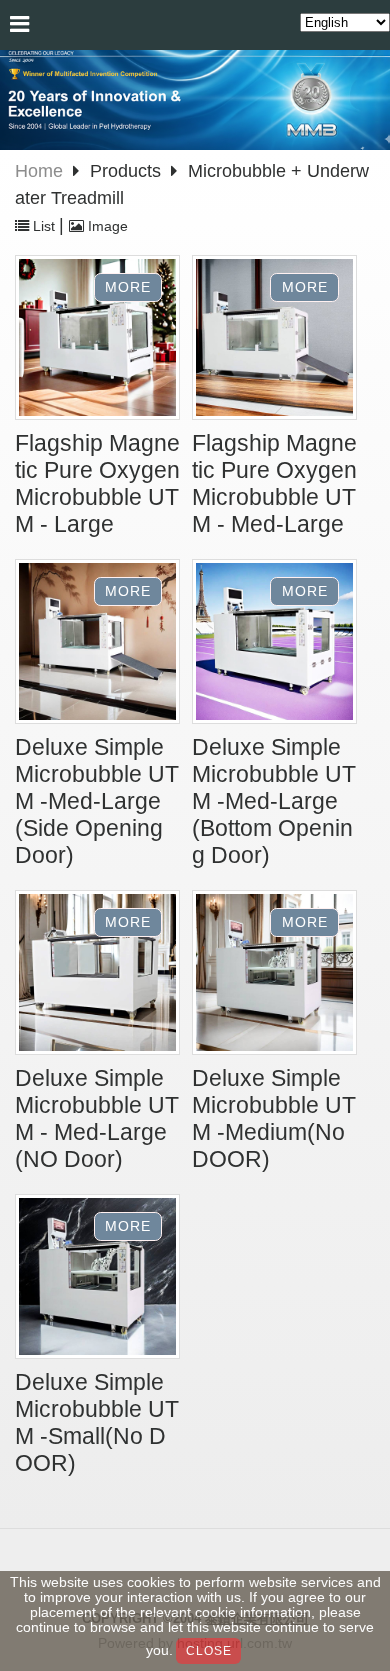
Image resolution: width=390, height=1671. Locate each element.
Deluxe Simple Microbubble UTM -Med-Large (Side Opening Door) (97, 801)
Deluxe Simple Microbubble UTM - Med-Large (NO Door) (97, 1119)
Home (39, 171)
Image (106, 226)
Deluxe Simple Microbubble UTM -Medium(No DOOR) (274, 1119)
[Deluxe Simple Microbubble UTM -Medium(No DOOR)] (274, 975)
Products (128, 171)
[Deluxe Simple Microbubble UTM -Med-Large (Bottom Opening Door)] (274, 644)
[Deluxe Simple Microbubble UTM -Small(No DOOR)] (97, 1279)
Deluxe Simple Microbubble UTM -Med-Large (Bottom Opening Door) (274, 801)
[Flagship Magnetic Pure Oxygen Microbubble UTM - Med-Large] (274, 340)
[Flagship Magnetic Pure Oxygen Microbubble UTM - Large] (97, 340)
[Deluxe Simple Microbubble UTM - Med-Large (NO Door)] (97, 975)
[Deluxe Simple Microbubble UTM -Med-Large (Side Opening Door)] (97, 644)
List (44, 226)
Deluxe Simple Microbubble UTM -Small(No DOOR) (97, 1423)
